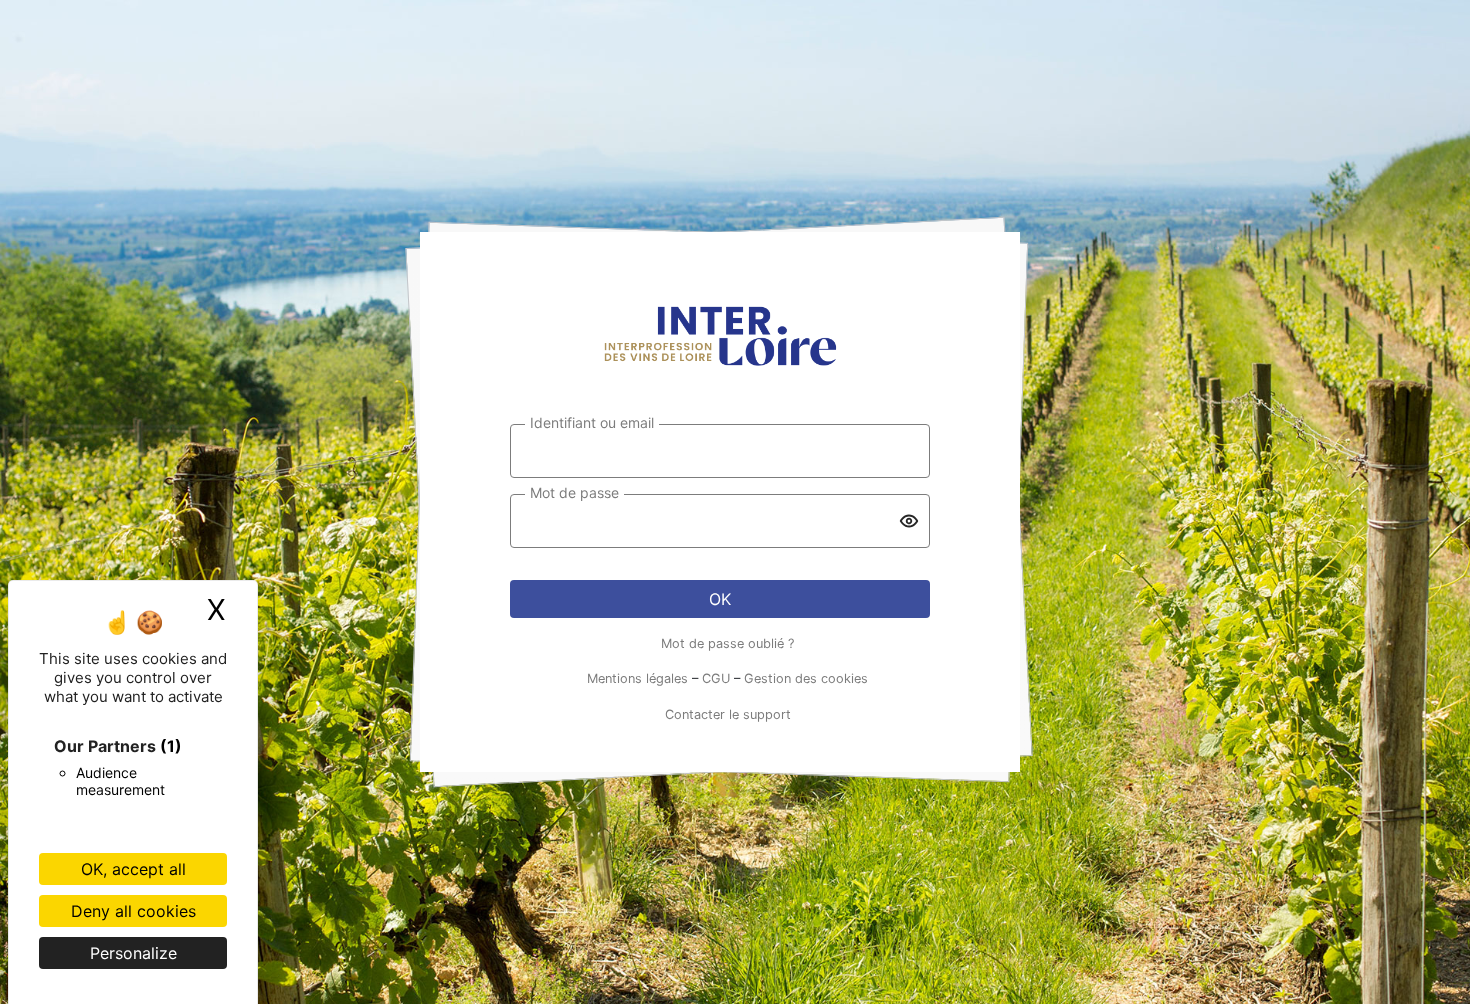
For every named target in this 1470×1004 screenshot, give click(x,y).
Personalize (133, 953)
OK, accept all (133, 869)
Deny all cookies (133, 911)
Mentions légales (637, 678)
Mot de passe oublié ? (727, 643)
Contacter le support (728, 714)
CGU (716, 678)
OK (720, 599)
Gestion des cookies (806, 678)
